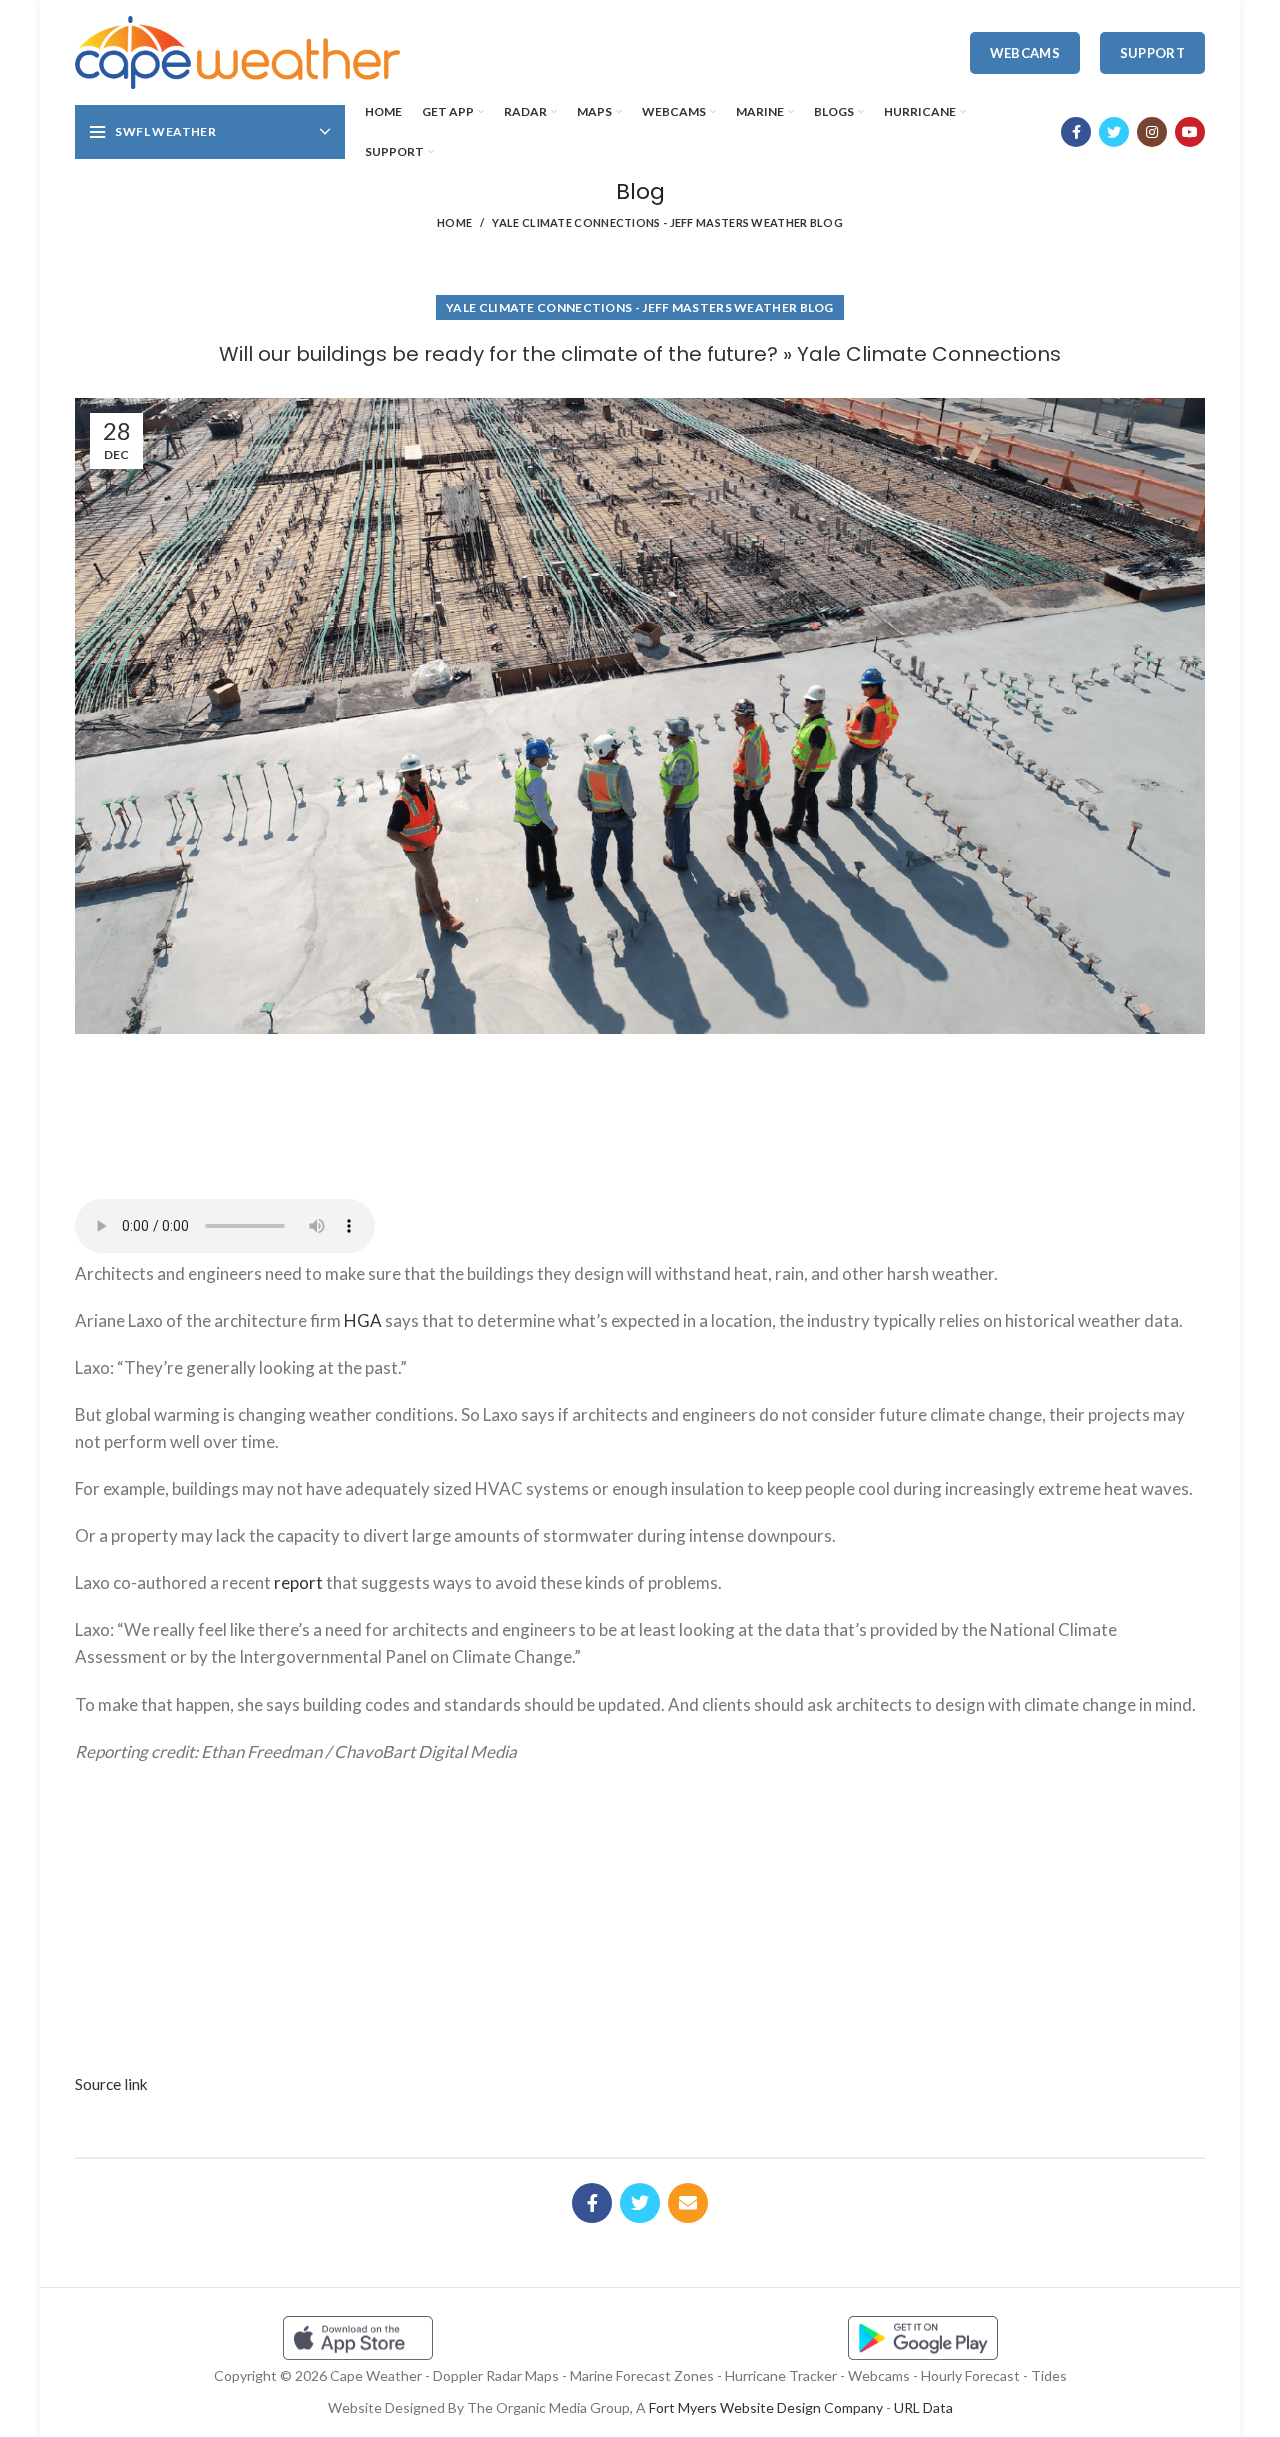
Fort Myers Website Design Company (766, 2407)
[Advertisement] (640, 1109)
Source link (111, 2084)
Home (454, 222)
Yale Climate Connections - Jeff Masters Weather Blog (667, 222)
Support (1152, 53)
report (298, 1582)
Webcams (1025, 53)
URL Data (923, 2407)
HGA (363, 1320)
